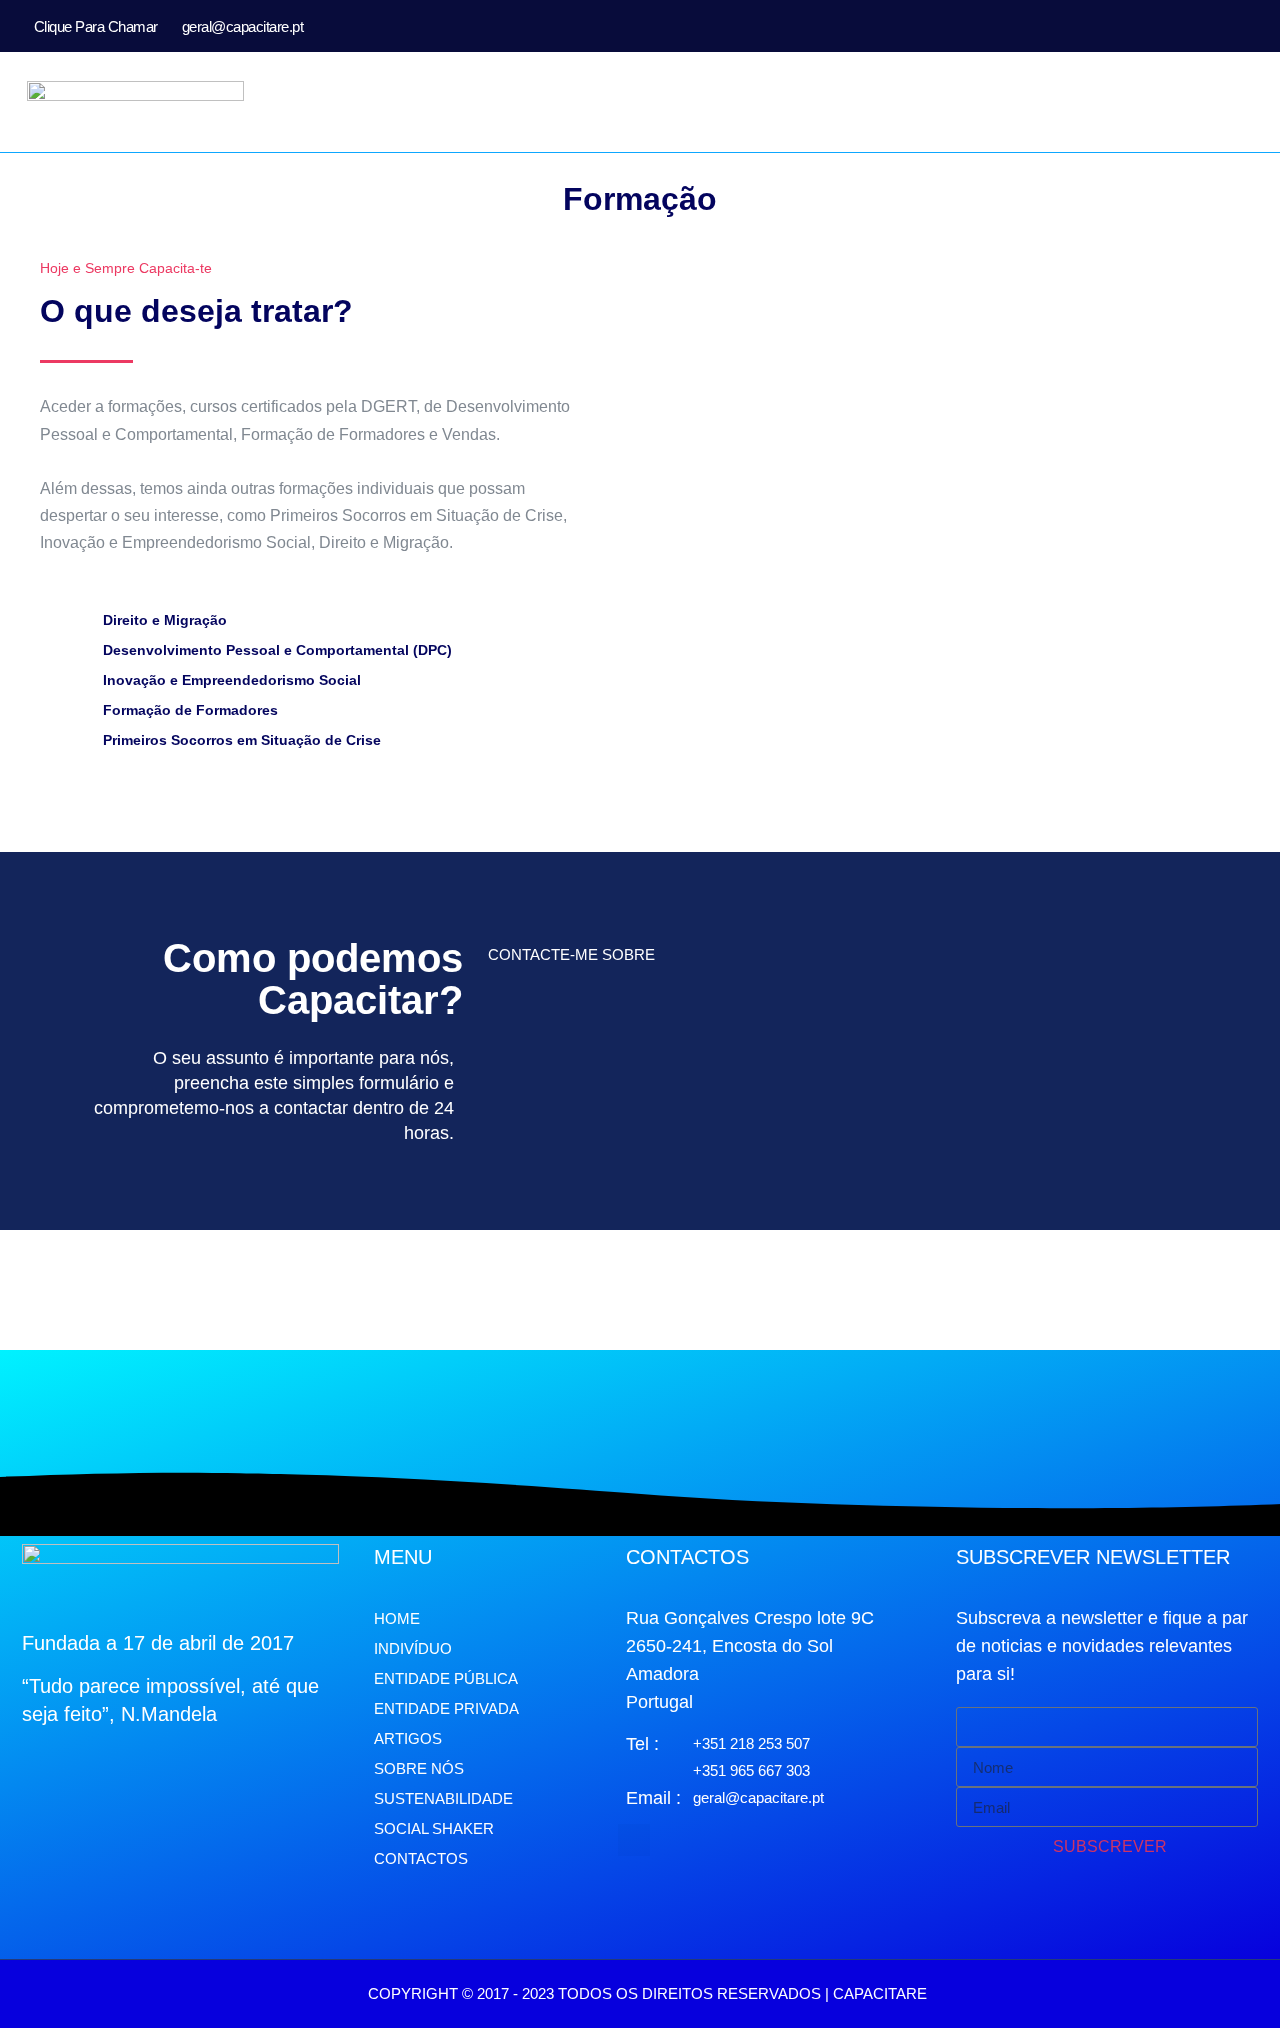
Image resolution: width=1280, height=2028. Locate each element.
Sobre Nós (419, 1768)
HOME (397, 1618)
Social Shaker (434, 1828)
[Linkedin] (1253, 26)
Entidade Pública (446, 1678)
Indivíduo (413, 1648)
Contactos (421, 1858)
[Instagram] (1221, 26)
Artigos (408, 1738)
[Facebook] (1189, 26)
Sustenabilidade (443, 1798)
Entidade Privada (446, 1708)
